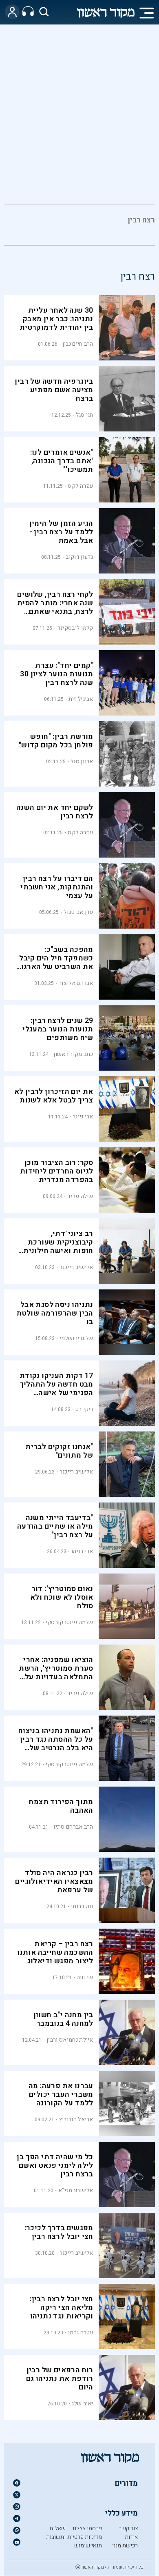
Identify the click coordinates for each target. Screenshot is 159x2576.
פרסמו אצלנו (87, 2528)
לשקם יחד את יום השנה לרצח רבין (55, 812)
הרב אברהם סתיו (73, 1827)
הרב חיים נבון (78, 344)
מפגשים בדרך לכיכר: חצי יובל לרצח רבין (59, 2232)
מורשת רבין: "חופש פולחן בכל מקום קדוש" (56, 741)
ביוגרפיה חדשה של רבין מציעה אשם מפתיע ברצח (54, 390)
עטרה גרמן (81, 2333)
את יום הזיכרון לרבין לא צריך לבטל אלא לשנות (54, 1096)
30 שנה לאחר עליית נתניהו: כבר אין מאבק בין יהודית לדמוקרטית (56, 319)
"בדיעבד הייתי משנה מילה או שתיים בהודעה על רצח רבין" (55, 1526)
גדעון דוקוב (79, 557)
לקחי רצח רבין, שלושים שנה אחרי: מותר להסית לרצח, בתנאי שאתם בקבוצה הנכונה (55, 607)
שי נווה (85, 1977)
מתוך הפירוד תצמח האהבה (61, 1806)
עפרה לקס (80, 486)
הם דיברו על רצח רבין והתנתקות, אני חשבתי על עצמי (57, 887)
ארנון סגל (82, 761)
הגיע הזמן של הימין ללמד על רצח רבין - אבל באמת (61, 532)
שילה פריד (80, 1196)
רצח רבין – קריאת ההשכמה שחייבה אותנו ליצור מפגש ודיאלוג (55, 1953)
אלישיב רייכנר (76, 1267)
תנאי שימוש (88, 2546)
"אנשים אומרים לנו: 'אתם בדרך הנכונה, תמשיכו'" (62, 461)
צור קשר (128, 2528)
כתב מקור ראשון (73, 1054)
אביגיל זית (81, 699)
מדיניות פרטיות (85, 2537)
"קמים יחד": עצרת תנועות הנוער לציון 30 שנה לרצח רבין (56, 674)
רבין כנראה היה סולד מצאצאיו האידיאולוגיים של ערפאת (54, 1881)
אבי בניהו (82, 1551)
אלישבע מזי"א (76, 2190)
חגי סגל (85, 415)
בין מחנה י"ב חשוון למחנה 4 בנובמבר (63, 2019)
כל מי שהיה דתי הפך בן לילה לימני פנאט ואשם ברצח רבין (55, 2166)
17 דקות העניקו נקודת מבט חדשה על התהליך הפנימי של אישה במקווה (56, 1389)
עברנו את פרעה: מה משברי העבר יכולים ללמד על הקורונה (61, 2095)
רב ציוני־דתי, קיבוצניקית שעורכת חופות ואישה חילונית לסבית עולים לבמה (58, 1247)
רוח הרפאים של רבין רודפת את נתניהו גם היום (60, 2379)
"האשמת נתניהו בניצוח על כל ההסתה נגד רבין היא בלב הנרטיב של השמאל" (56, 1744)
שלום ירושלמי (76, 1338)
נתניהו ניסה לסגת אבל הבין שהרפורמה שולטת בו (55, 1313)
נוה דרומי (82, 1906)
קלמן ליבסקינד (75, 628)
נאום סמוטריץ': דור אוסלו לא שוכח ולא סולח (62, 1597)
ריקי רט (84, 1409)
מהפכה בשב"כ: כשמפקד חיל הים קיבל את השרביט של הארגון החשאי (56, 962)
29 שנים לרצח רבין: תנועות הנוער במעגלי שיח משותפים (58, 1029)
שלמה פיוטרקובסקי (70, 1622)
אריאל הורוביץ (76, 2119)
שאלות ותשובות (56, 2533)
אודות (131, 2537)
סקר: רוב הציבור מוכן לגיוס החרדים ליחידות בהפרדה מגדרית (57, 1171)
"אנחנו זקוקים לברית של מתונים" (59, 1451)
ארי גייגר (83, 1117)
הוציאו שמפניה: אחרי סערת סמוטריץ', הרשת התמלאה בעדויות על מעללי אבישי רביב (56, 1673)
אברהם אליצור (76, 983)
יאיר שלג (82, 2404)
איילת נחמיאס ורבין (70, 2040)
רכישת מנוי (125, 2546)
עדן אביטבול (78, 912)
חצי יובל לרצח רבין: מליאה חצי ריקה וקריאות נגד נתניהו (62, 2308)
